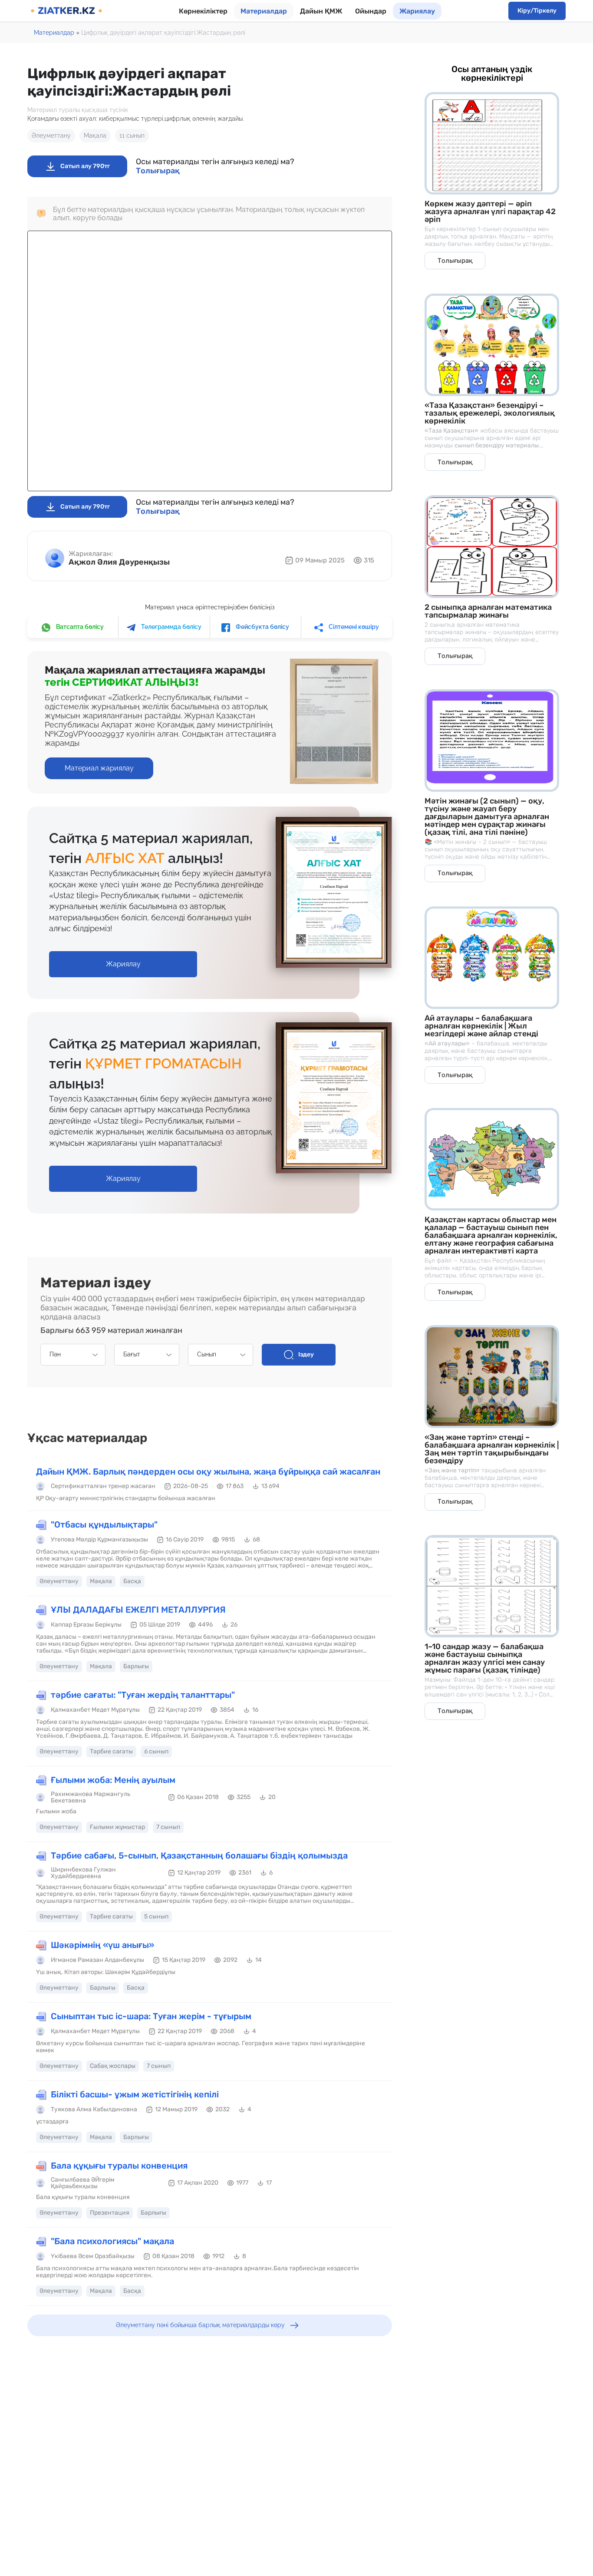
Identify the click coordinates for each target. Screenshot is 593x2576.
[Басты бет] (66, 11)
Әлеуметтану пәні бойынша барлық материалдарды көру (200, 2325)
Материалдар (264, 11)
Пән (55, 1354)
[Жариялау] (123, 955)
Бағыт (132, 1354)
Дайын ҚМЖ (321, 11)
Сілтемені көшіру (353, 627)
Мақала (95, 136)
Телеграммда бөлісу (171, 627)
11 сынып (132, 136)
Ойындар (371, 11)
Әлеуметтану (51, 136)
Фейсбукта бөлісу (262, 627)
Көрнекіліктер (203, 11)
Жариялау (417, 11)
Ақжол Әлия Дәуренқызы (119, 562)
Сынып (207, 1354)
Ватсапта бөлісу (79, 627)
